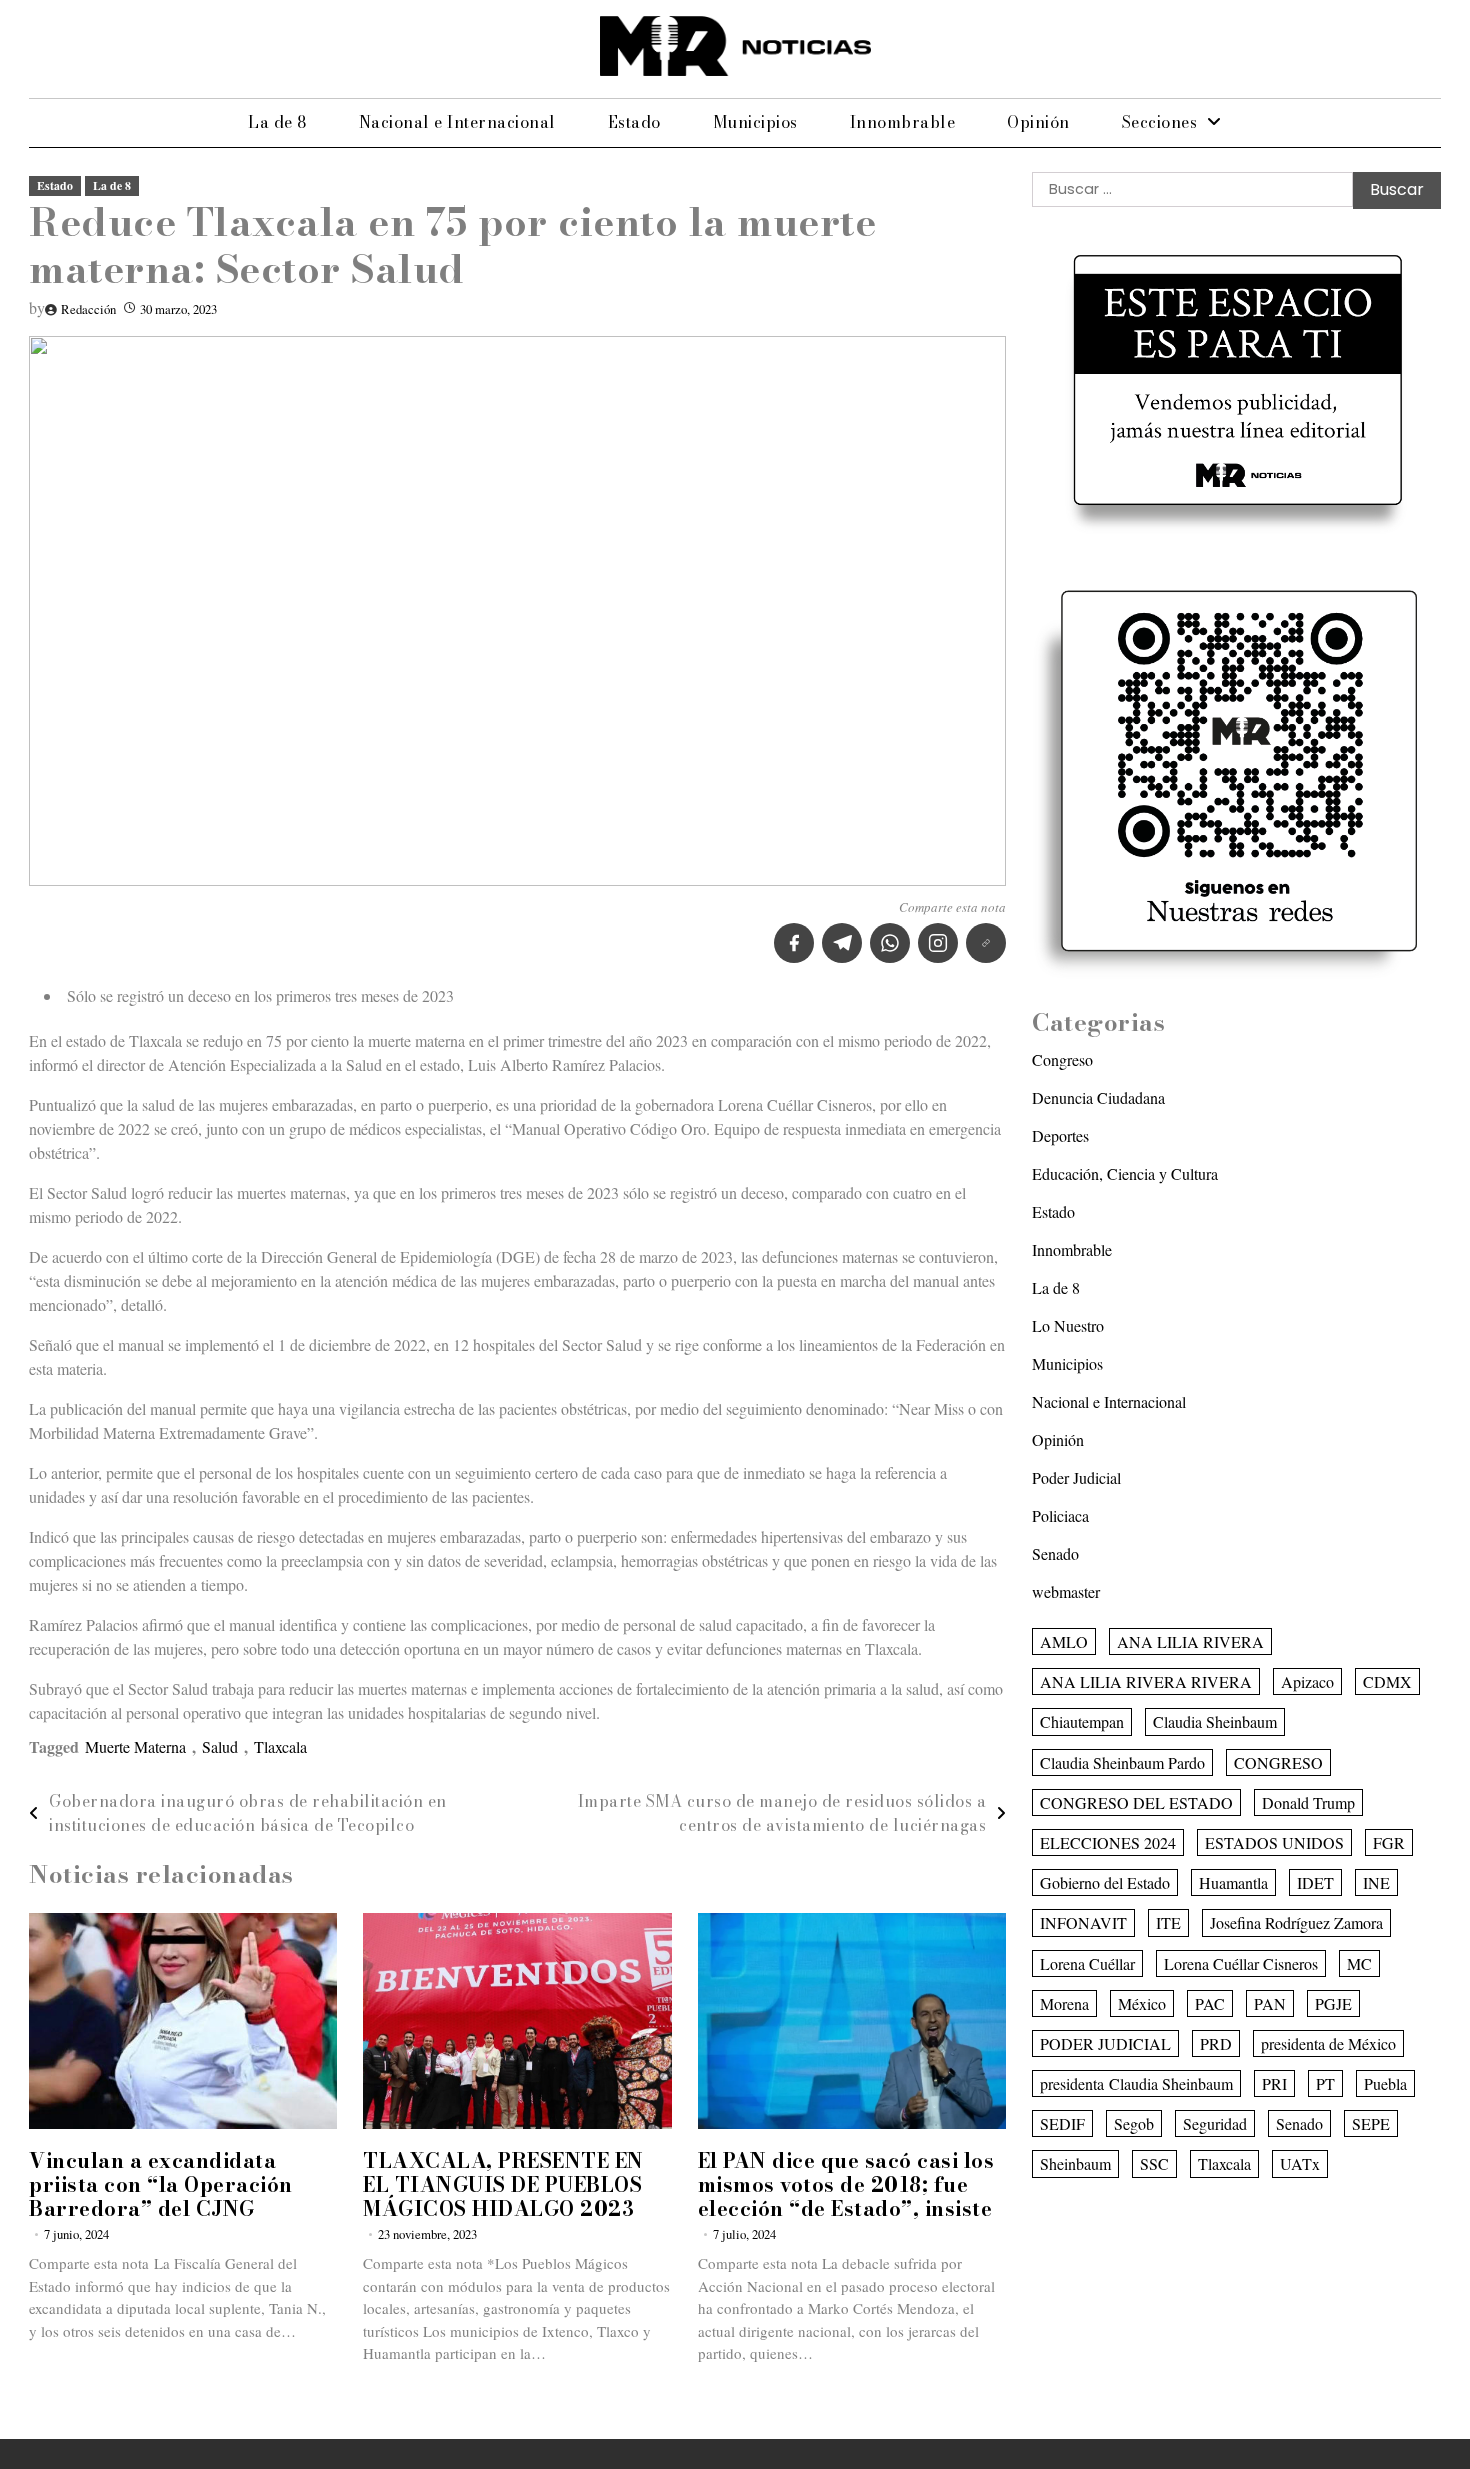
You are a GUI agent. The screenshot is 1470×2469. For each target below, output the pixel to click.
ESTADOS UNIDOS (1274, 1842)
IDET (1315, 1882)
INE (1376, 1882)
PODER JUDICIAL (1105, 2043)
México (1142, 2003)
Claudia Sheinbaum (1215, 1721)
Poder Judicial (1076, 1477)
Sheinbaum (1075, 2163)
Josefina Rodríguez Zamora (1296, 1922)
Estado (634, 122)
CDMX (1387, 1681)
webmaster (1066, 1591)
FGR (1389, 1842)
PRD (1216, 2043)
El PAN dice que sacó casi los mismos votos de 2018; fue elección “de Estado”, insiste (846, 2184)
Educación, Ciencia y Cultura (1125, 1173)
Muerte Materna (135, 1746)
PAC (1210, 2003)
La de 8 (277, 122)
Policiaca (1060, 1515)
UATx (1300, 2163)
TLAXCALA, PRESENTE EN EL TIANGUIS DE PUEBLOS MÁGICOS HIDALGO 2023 (503, 2184)
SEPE (1371, 2123)
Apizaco (1307, 1681)
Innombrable (903, 122)
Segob (1134, 2123)
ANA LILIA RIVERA (1190, 1641)
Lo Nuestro (1068, 1325)
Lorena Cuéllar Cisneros (1241, 1962)
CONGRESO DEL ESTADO (1136, 1802)
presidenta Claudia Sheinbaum (1136, 2083)
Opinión (1038, 122)
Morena (1064, 2003)
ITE (1168, 1922)
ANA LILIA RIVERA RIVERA (1146, 1681)
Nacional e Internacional (457, 122)
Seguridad (1215, 2123)
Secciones (1160, 122)
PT (1325, 2083)
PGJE (1333, 2003)
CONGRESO (1278, 1761)
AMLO (1064, 1641)
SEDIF (1062, 2123)
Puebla (1385, 2083)
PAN (1270, 2003)
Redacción (88, 309)
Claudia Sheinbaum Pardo (1122, 1761)
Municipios (755, 122)
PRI (1274, 2083)
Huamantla (1233, 1882)
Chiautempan (1082, 1721)
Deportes (1060, 1135)
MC (1359, 1962)
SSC (1154, 2163)
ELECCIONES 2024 (1108, 1842)
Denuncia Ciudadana (1098, 1097)
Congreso (1062, 1059)
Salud (220, 1746)
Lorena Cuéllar (1087, 1962)
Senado (1055, 1553)
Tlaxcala (280, 1746)
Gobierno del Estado (1105, 1882)
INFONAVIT (1083, 1922)
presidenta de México (1328, 2043)
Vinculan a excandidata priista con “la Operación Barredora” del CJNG (161, 2184)
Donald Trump (1308, 1802)
